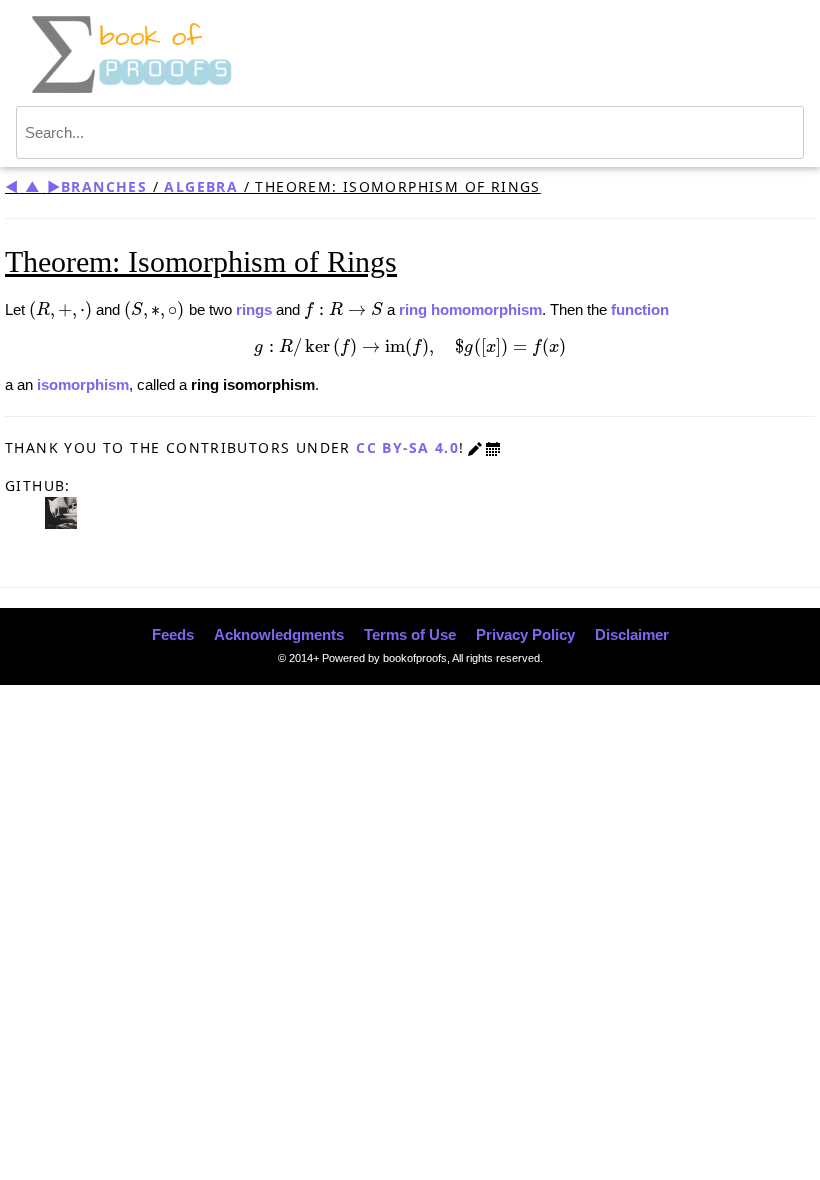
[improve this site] (475, 447)
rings (254, 309)
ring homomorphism (470, 309)
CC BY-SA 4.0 (407, 447)
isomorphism (83, 384)
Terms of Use (410, 634)
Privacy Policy (525, 634)
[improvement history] (493, 447)
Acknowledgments (279, 634)
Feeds (173, 634)
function (640, 309)
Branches (104, 186)
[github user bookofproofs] (61, 511)
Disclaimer (632, 634)
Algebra (201, 186)
